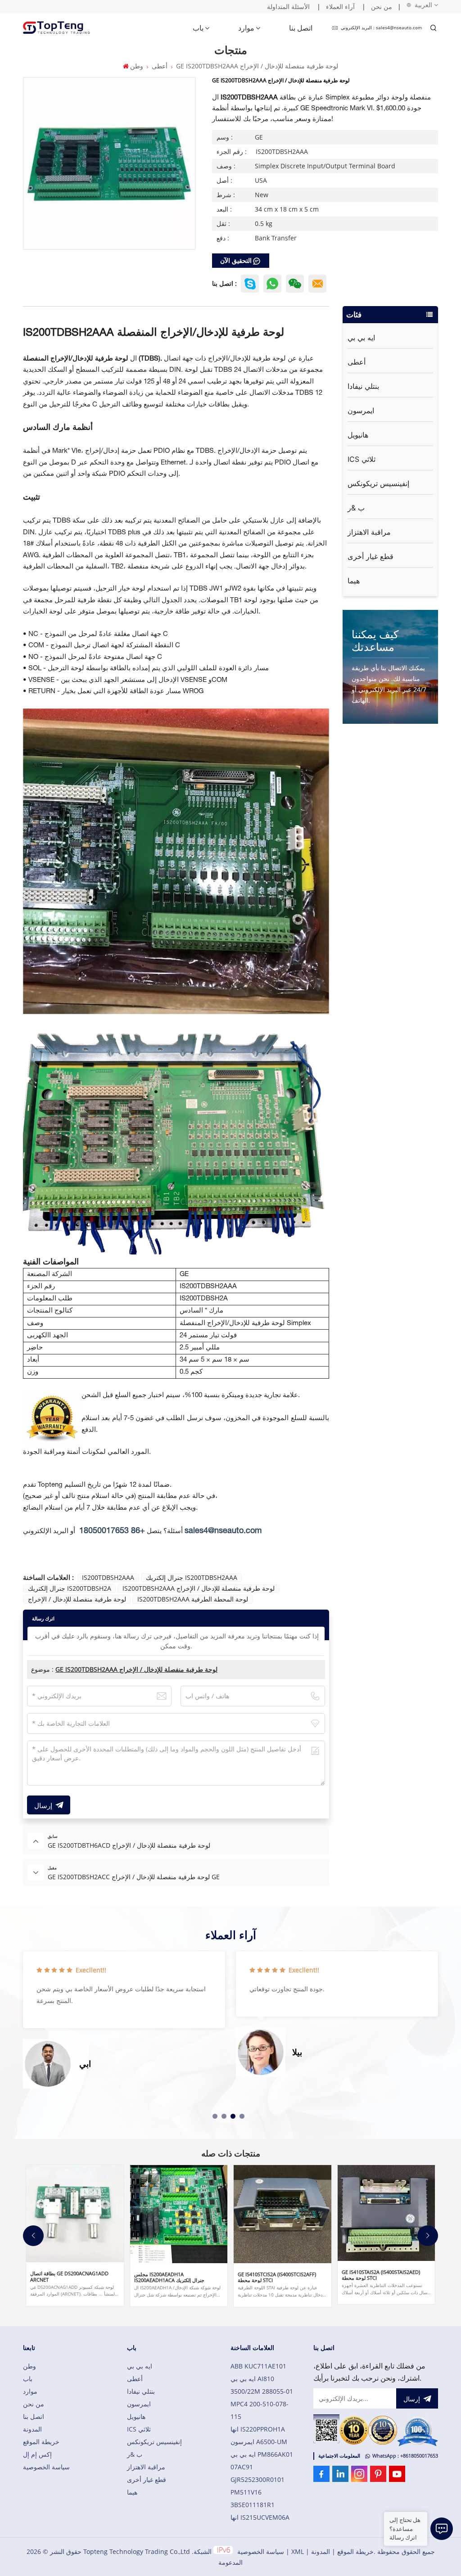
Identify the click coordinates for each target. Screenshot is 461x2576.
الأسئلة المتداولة (288, 7)
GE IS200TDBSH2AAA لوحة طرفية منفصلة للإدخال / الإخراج (136, 1669)
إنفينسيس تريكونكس (378, 483)
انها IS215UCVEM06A (260, 2517)
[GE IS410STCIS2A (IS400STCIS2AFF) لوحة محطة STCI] (282, 2214)
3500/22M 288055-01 (262, 2391)
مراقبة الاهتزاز (369, 532)
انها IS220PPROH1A (258, 2429)
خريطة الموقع (41, 2442)
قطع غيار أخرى (371, 556)
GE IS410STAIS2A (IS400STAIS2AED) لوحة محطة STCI (381, 2275)
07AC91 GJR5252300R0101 (258, 2473)
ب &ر (356, 508)
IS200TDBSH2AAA (108, 1577)
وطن (136, 66)
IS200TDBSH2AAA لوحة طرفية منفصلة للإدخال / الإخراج (199, 1588)
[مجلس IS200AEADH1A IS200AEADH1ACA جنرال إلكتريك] (179, 2214)
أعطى (160, 66)
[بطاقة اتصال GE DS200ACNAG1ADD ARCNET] (75, 2214)
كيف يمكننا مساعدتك (375, 640)
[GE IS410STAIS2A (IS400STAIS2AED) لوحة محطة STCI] (386, 2213)
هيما (354, 581)
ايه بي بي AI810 (252, 2379)
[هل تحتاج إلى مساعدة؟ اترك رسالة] (442, 2529)
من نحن (382, 7)
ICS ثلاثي (362, 459)
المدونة (32, 2429)
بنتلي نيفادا (363, 386)
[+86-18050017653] (295, 284)
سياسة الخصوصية (46, 2467)
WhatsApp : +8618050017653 (405, 2456)
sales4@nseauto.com (223, 1531)
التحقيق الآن (236, 260)
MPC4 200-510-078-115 (260, 2410)
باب (198, 28)
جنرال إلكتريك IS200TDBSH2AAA (192, 1577)
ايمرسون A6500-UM (259, 2442)
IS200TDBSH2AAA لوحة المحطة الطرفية (193, 1599)
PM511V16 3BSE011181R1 (253, 2498)
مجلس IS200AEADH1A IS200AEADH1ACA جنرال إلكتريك (169, 2277)
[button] (215, 2116)
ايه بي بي (361, 338)
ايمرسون (361, 411)
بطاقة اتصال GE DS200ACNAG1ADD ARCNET (69, 2276)
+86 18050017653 (112, 1531)
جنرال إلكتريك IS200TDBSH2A (70, 1588)
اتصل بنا (301, 28)
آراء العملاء (340, 7)
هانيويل (358, 435)
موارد (246, 28)
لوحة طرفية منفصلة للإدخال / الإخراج (77, 1599)
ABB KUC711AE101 (258, 2366)
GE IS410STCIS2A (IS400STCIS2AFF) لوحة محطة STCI (277, 2277)
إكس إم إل (37, 2454)
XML (298, 2551)
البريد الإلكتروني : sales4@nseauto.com (381, 28)
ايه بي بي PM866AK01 (262, 2454)
